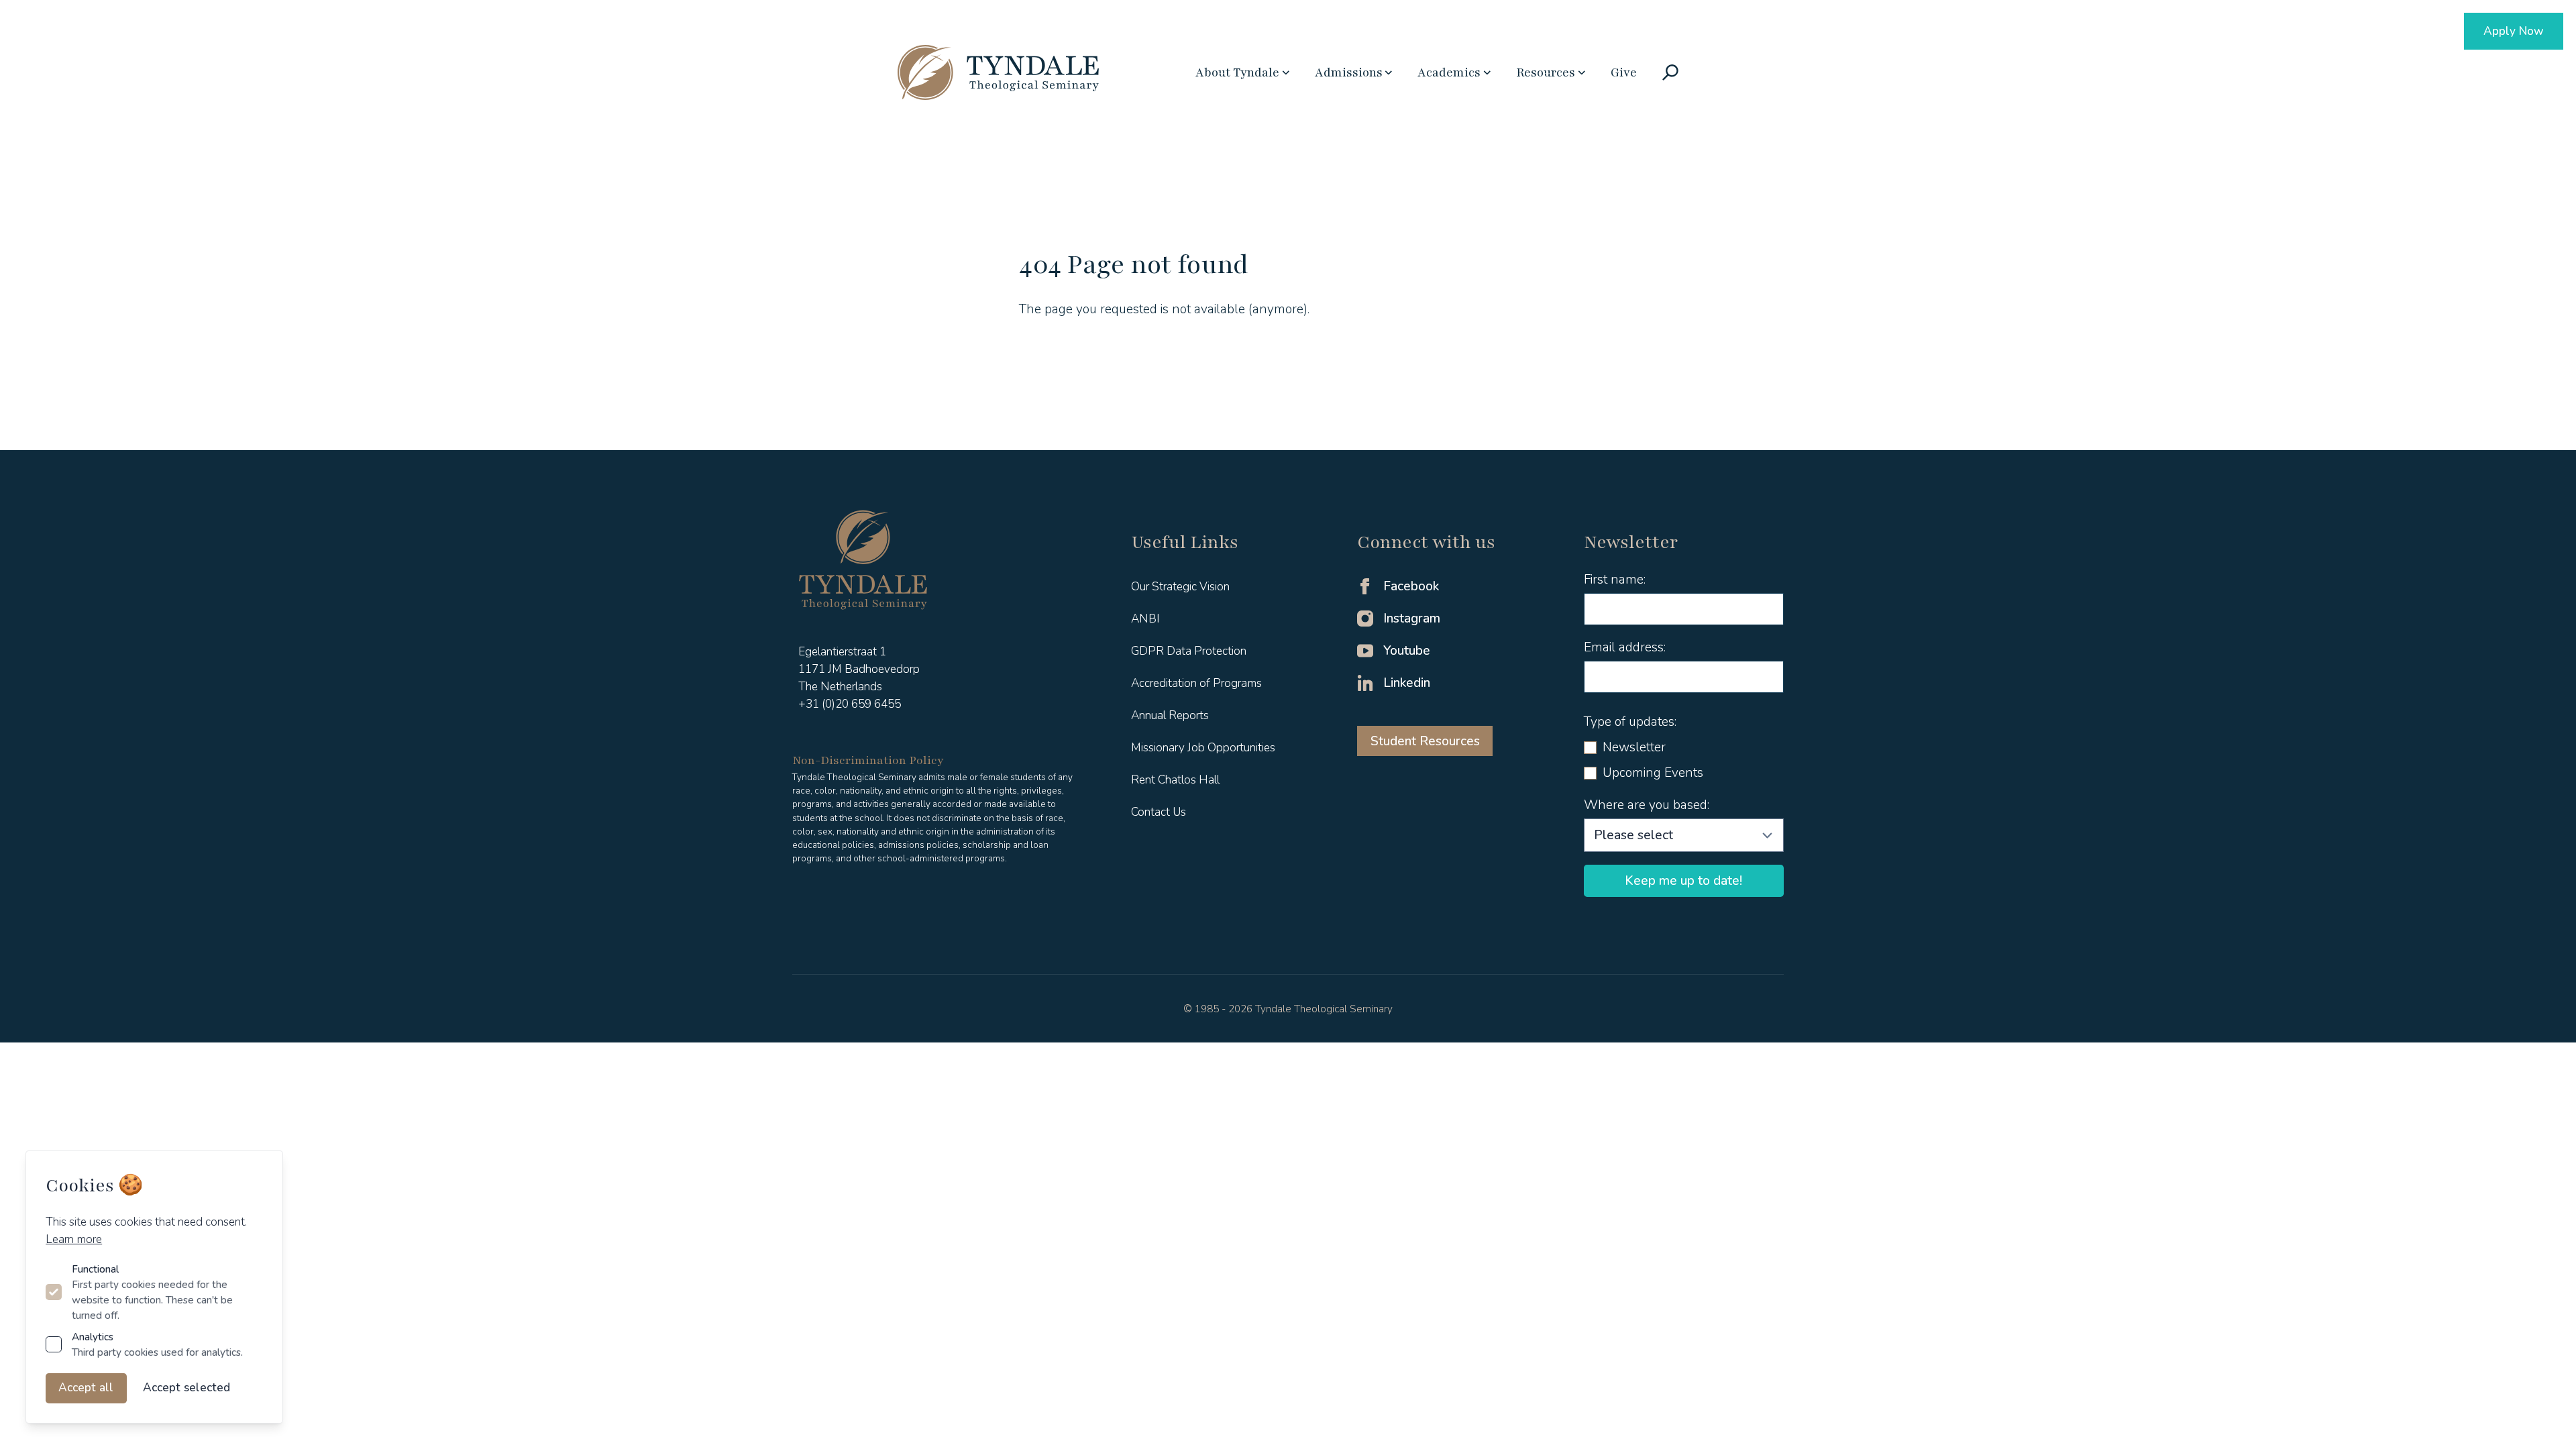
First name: (1615, 580)
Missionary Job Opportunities (1203, 748)
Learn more (74, 1239)
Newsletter (1634, 747)
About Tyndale (1237, 72)
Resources (1546, 72)
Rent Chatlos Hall (1175, 780)
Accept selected (186, 1388)
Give (1624, 72)
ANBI (1145, 619)
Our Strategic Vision (1180, 587)
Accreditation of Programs (1196, 683)
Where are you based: (1647, 805)
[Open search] (1670, 72)
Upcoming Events (1653, 773)
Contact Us (1159, 812)
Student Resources (1425, 741)
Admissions (1349, 72)
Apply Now (2514, 31)
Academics (1449, 72)
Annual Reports (1170, 715)
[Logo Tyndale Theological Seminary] (998, 72)
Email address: (1625, 647)
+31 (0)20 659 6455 (850, 704)
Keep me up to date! (1683, 881)
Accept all (86, 1388)
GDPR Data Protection (1189, 651)
